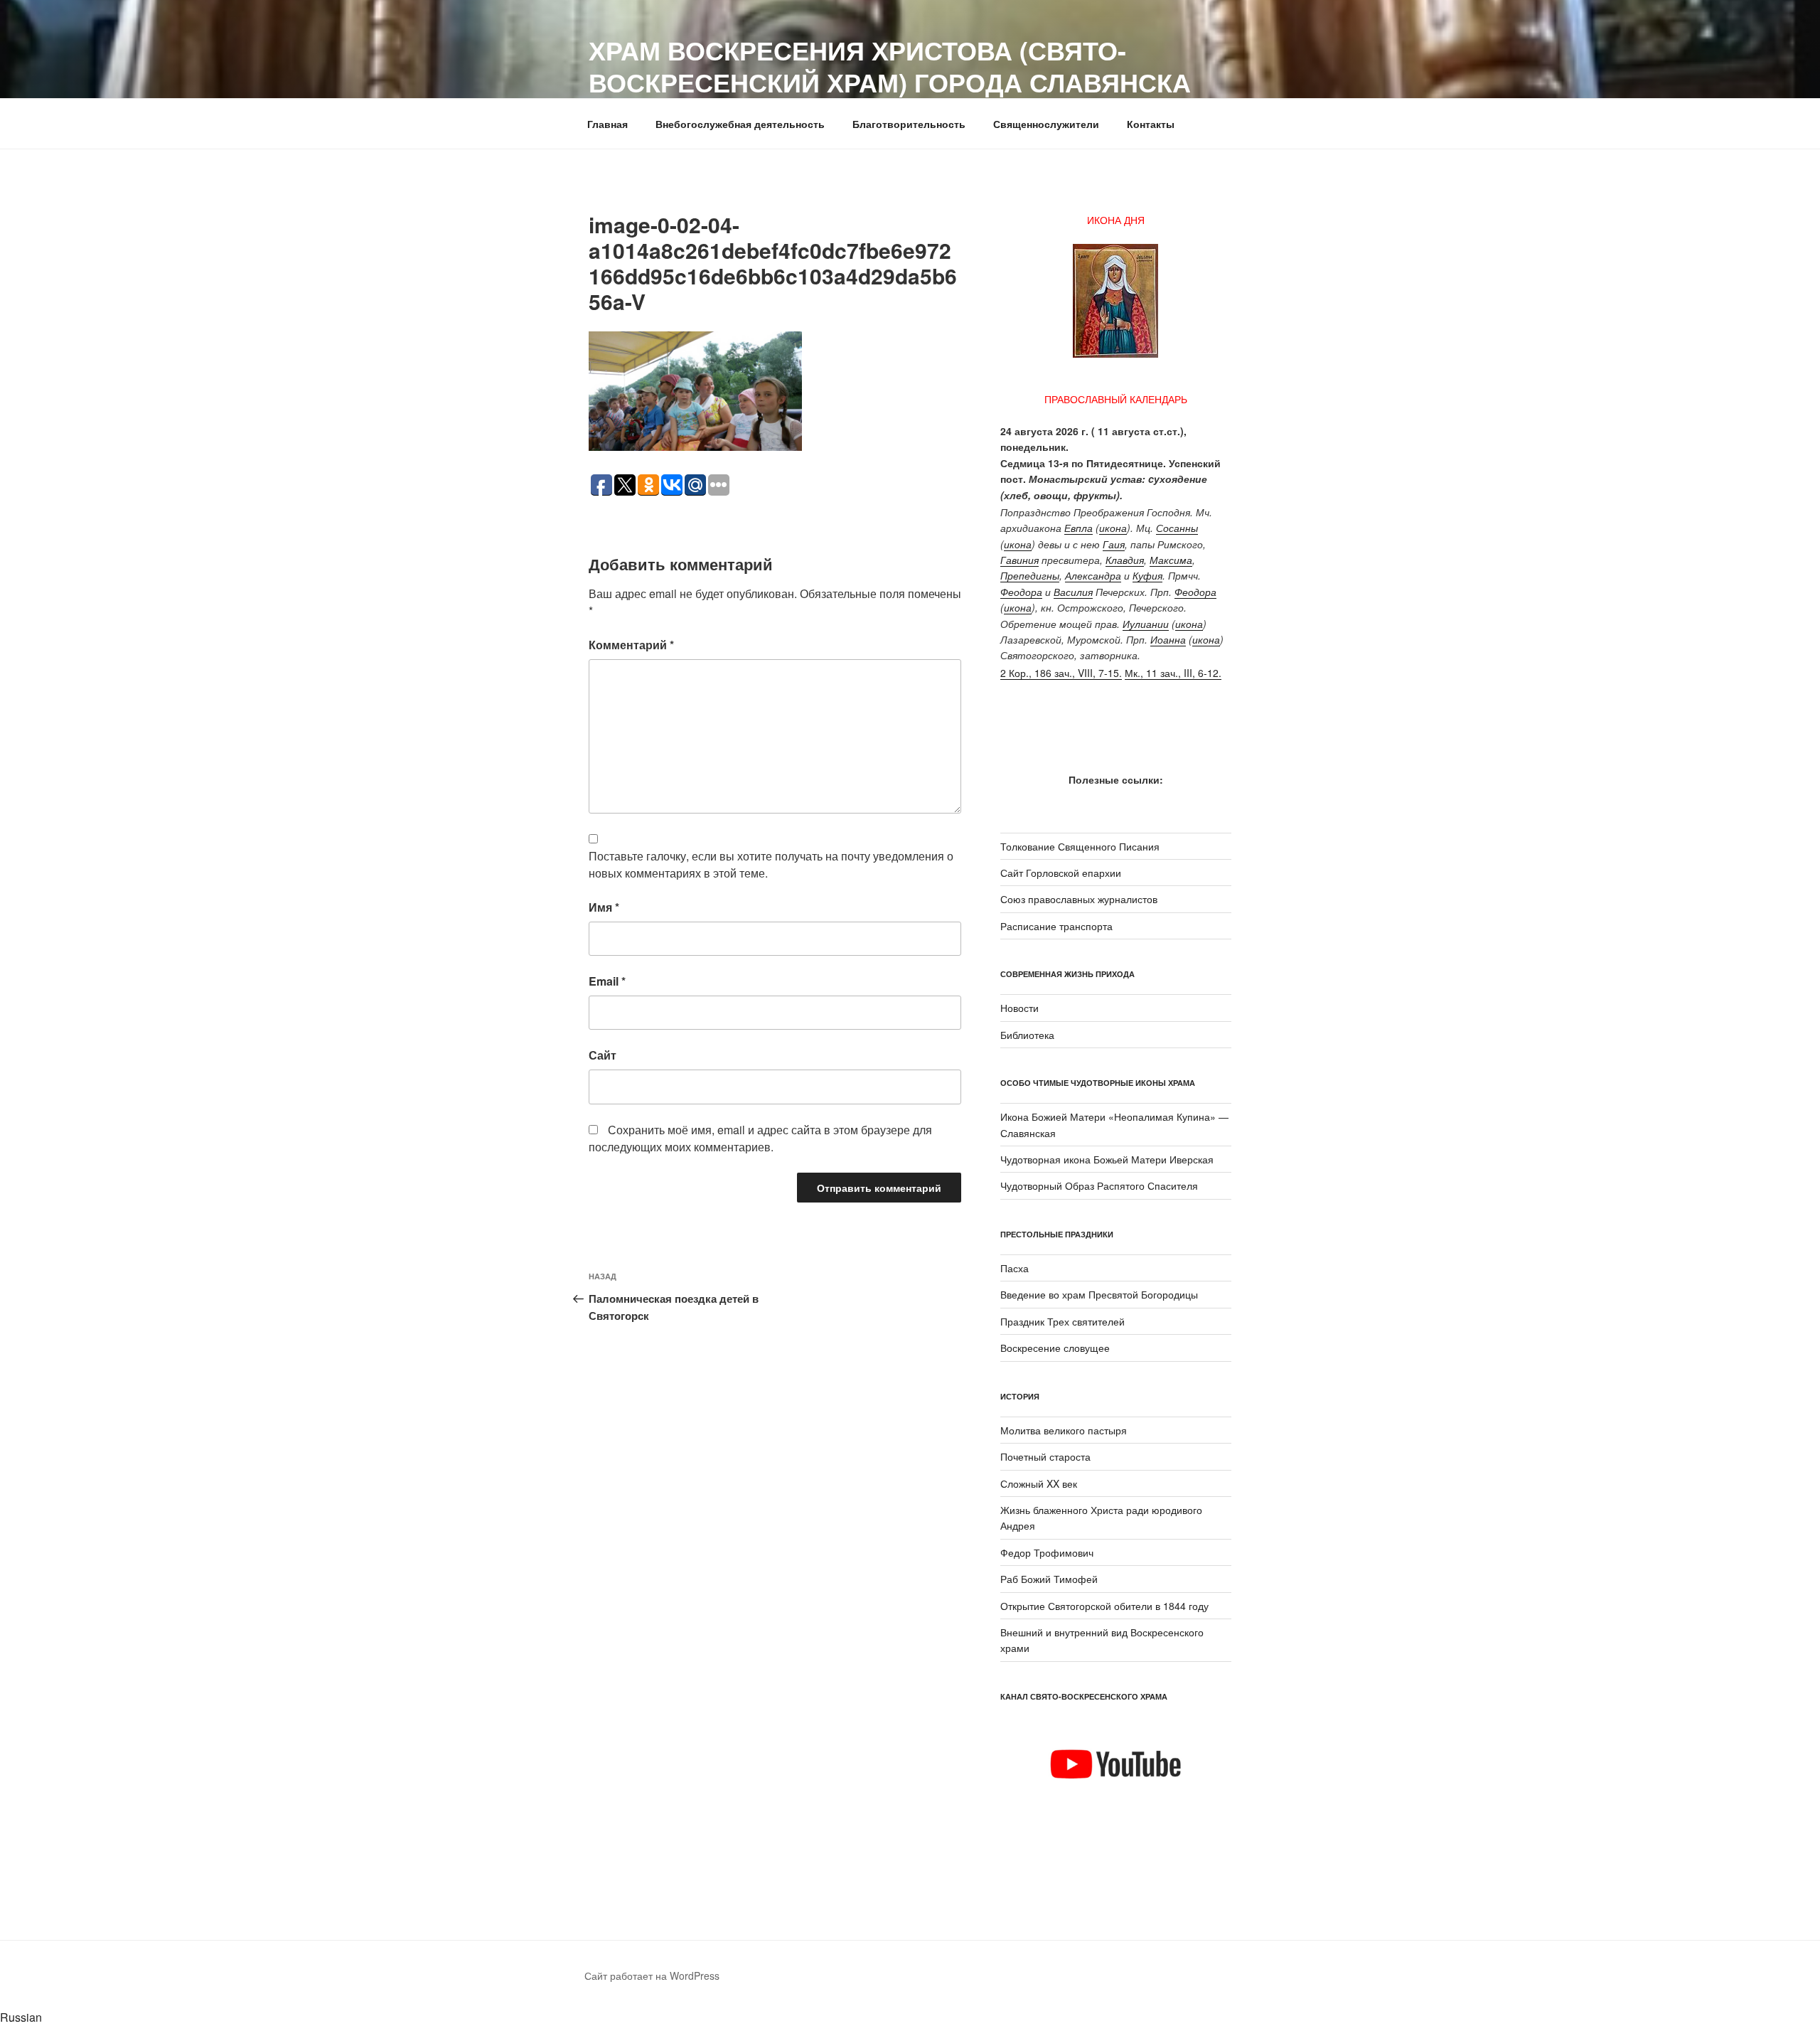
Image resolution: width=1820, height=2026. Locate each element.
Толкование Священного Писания (1080, 846)
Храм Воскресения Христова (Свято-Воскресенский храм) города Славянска (890, 66)
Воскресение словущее (1055, 1348)
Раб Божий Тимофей (1049, 1579)
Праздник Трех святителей (1062, 1321)
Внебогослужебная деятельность (740, 124)
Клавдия (1125, 560)
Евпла (1078, 528)
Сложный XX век (1039, 1483)
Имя (604, 907)
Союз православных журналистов (1079, 899)
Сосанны (1177, 528)
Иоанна (1168, 639)
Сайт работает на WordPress (652, 1976)
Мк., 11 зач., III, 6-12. (1173, 673)
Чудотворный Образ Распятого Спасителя (1099, 1185)
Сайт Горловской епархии (1061, 873)
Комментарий (631, 645)
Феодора (1021, 592)
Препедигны (1030, 575)
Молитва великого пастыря (1064, 1430)
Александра (1093, 575)
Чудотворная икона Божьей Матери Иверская (1107, 1159)
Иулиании (1146, 624)
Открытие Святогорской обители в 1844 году (1104, 1606)
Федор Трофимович (1047, 1552)
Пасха (1015, 1268)
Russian (21, 2017)
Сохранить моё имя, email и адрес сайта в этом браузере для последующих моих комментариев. (760, 1138)
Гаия (1114, 544)
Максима (1171, 560)
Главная (607, 124)
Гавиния (1019, 560)
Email (607, 981)
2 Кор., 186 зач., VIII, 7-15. (1061, 673)
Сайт (603, 1055)
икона (1113, 528)
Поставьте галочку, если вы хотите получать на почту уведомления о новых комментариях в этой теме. (771, 864)
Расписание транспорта (1056, 926)
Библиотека (1027, 1035)
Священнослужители (1046, 124)
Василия (1073, 592)
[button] (910, 2017)
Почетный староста (1045, 1456)
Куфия (1147, 575)
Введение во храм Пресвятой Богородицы (1099, 1294)
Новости (1019, 1008)
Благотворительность (909, 124)
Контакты (1151, 124)
